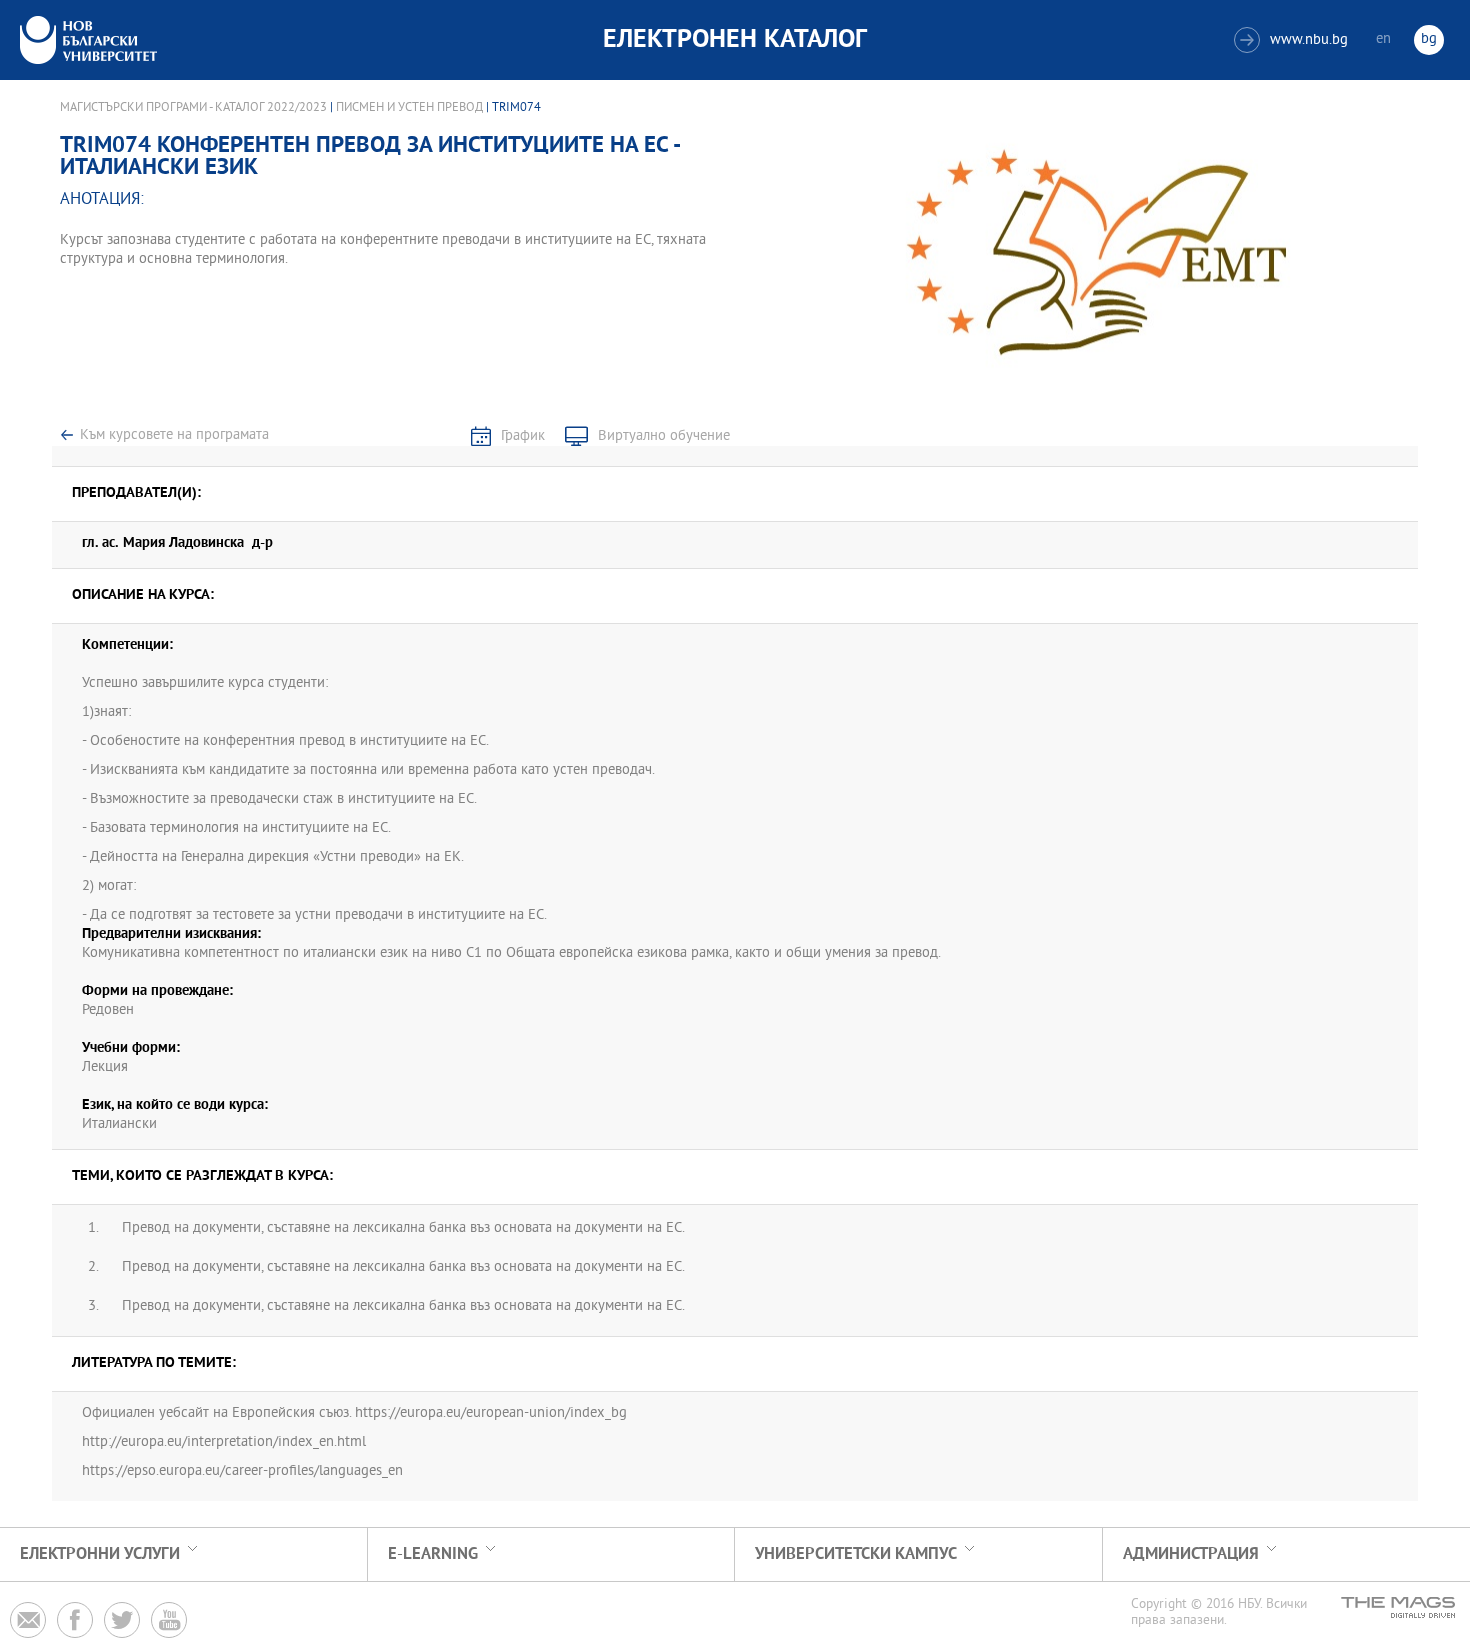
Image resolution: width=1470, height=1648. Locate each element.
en (1383, 39)
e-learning (433, 1554)
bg (1429, 39)
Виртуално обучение (664, 436)
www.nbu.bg (1293, 40)
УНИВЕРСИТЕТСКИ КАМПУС (856, 1554)
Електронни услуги (100, 1554)
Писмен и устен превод (409, 108)
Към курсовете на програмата (174, 435)
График (523, 436)
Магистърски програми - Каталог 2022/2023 (193, 108)
